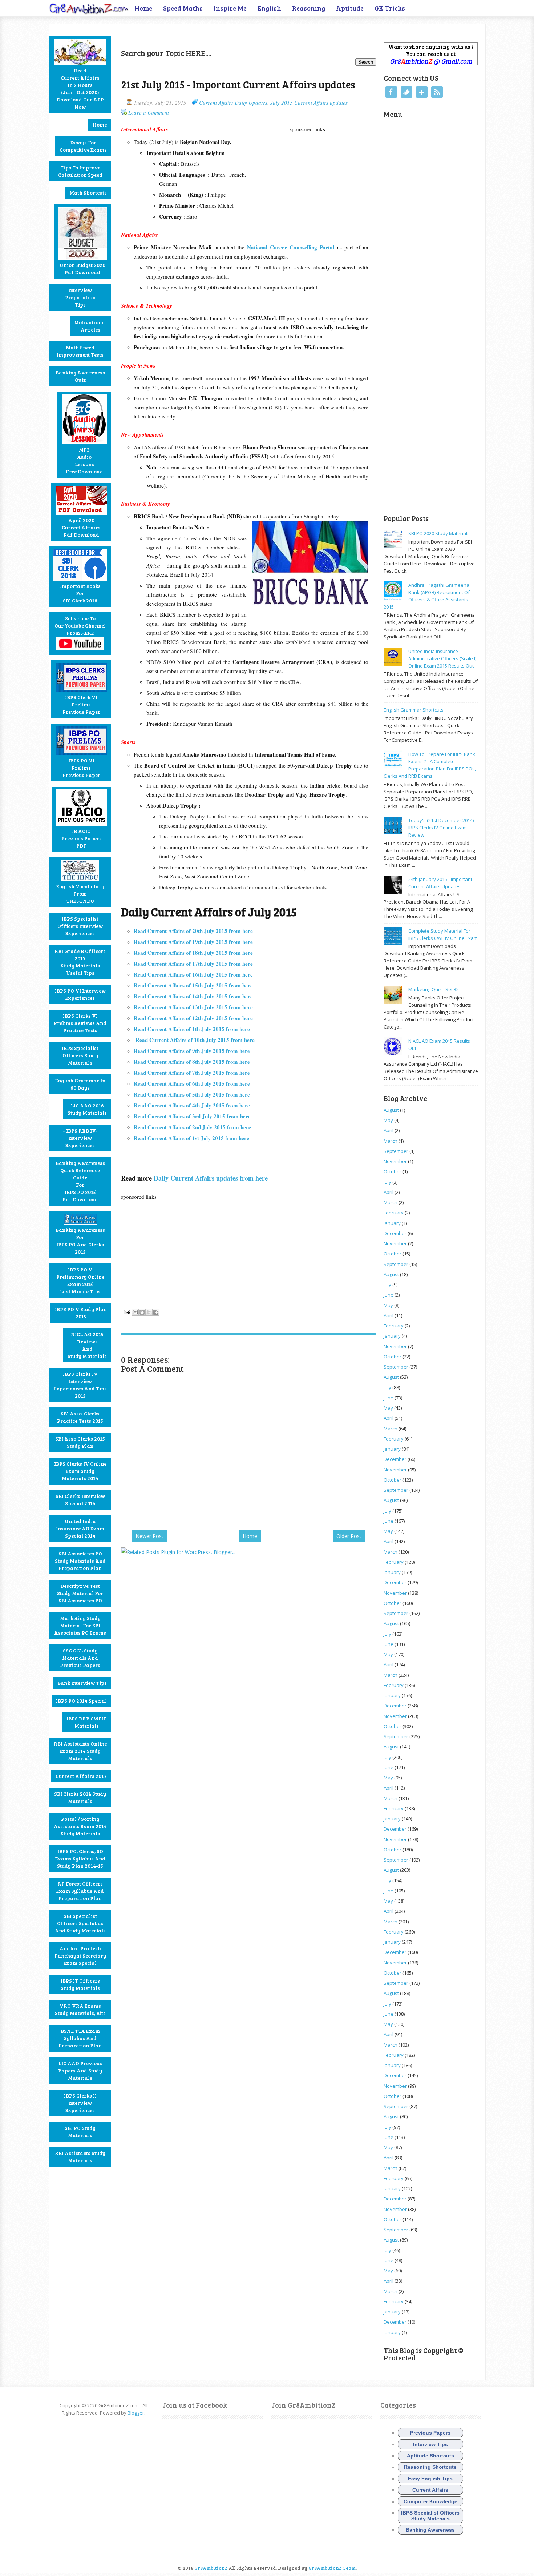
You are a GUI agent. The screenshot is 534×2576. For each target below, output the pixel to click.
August (391, 1110)
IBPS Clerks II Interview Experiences (80, 2103)
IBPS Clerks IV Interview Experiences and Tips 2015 (80, 1385)
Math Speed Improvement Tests (80, 351)
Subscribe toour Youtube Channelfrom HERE (80, 626)
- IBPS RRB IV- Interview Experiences (80, 1138)
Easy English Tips (430, 2479)
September (396, 1151)
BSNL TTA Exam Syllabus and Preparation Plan (80, 2038)
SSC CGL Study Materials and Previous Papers (80, 1658)
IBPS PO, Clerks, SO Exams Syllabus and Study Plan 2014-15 (80, 1858)
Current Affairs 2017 (81, 1776)
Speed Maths (183, 8)
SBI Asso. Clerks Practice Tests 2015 (80, 1417)
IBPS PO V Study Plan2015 (81, 1313)
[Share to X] (149, 1312)
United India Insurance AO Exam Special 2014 (80, 1528)
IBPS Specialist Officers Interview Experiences (80, 926)
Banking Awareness (430, 2530)
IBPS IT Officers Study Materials (80, 1984)
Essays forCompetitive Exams (83, 146)
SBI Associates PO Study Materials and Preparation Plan (80, 1561)
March (391, 1141)
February (394, 1213)
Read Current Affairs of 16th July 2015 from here (193, 974)
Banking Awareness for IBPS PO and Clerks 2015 (80, 1241)
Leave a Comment (149, 112)
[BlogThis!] (142, 1312)
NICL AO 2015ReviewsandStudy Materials (87, 1345)
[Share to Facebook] (156, 1312)
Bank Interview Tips (82, 1683)
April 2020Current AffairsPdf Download (81, 527)
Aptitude (350, 8)
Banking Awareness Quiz (80, 376)
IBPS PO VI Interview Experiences (80, 994)
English (269, 8)
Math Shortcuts (88, 193)
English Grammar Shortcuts (414, 710)
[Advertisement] (206, 35)
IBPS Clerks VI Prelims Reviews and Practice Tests (80, 1023)
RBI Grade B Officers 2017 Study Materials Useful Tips (80, 962)
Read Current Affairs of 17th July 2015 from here (193, 964)
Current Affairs (430, 2490)
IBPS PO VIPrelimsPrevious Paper (81, 768)
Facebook (391, 92)
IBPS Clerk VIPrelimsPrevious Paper (81, 704)
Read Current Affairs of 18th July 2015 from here (193, 953)
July (387, 1182)
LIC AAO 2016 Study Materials (87, 1109)
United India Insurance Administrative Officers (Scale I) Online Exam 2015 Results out (442, 658)
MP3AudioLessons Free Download (84, 460)
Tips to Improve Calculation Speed (80, 171)
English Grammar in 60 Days (80, 1084)
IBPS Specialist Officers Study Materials (80, 1055)
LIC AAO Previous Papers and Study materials (80, 2070)
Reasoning (309, 8)
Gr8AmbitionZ (211, 2568)
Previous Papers (430, 2433)
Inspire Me (230, 8)
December (395, 1233)
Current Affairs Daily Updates (233, 103)
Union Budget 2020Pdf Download (82, 269)
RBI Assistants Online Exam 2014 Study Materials (80, 1751)
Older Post (349, 1536)
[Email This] (135, 1312)
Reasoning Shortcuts (430, 2467)
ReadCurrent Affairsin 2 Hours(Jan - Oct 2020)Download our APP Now (80, 89)
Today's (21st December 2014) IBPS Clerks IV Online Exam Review (441, 828)
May (388, 1120)
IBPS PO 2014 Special (81, 1701)
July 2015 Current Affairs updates (309, 103)
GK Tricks (390, 8)
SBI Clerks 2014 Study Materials (80, 1797)
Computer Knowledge (430, 2501)
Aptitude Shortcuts (430, 2456)
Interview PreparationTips (80, 297)
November (395, 1161)
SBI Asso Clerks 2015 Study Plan (80, 1442)
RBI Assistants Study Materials (80, 2157)
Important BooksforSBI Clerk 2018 (80, 593)
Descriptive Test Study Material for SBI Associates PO (80, 1593)
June (389, 1295)
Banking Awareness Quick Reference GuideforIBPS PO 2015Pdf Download (80, 1181)
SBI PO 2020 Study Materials (439, 533)
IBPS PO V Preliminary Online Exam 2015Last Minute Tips (80, 1280)
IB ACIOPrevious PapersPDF (82, 838)
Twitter (406, 92)
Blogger (136, 2413)
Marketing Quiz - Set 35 (434, 989)
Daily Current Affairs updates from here (211, 1178)
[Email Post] (126, 1311)
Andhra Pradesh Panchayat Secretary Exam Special (80, 1956)
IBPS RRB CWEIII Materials (87, 1722)
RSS (437, 92)
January (392, 1223)
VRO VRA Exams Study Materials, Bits (80, 2009)
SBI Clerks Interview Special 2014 (80, 1500)
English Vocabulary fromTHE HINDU (80, 894)
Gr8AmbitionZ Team (332, 2568)
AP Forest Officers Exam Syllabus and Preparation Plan (80, 1891)
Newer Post (149, 1536)
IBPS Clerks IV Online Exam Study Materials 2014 (80, 1471)
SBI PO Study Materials (80, 2132)
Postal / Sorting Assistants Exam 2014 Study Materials (80, 1826)
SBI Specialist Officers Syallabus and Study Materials (80, 1923)
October (393, 1171)
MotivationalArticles (90, 326)
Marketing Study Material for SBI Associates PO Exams (80, 1625)
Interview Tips (430, 2444)
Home (143, 8)
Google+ (422, 92)
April (389, 1130)
